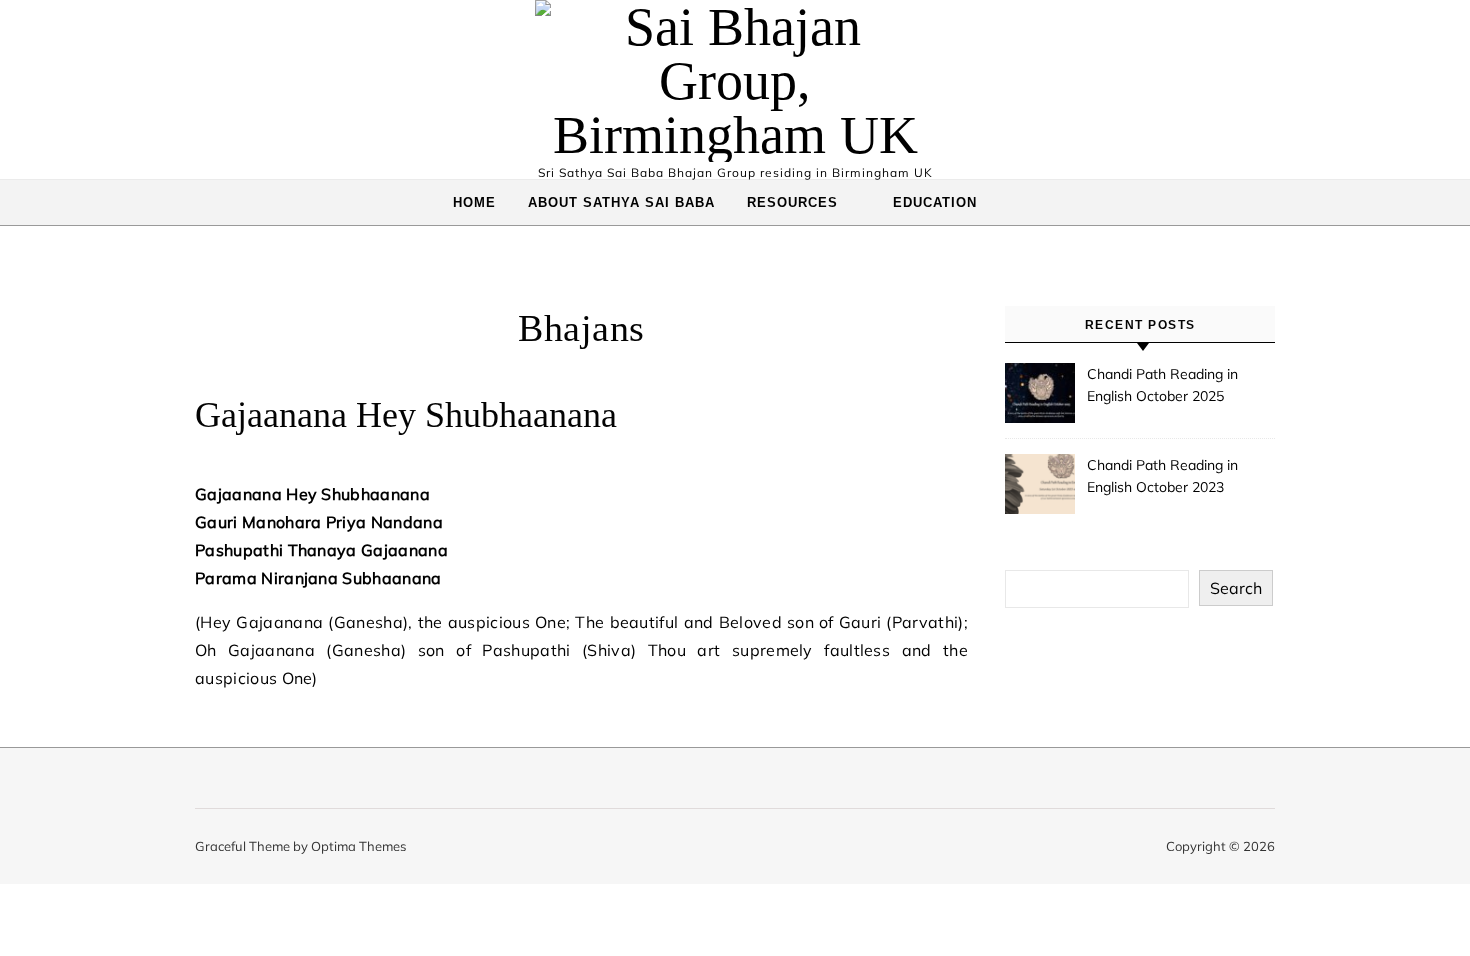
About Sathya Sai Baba (621, 202)
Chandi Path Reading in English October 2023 (1162, 476)
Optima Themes (358, 846)
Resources (792, 202)
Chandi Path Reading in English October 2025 (1162, 385)
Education (935, 202)
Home (474, 202)
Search (1236, 588)
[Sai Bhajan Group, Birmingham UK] (735, 81)
